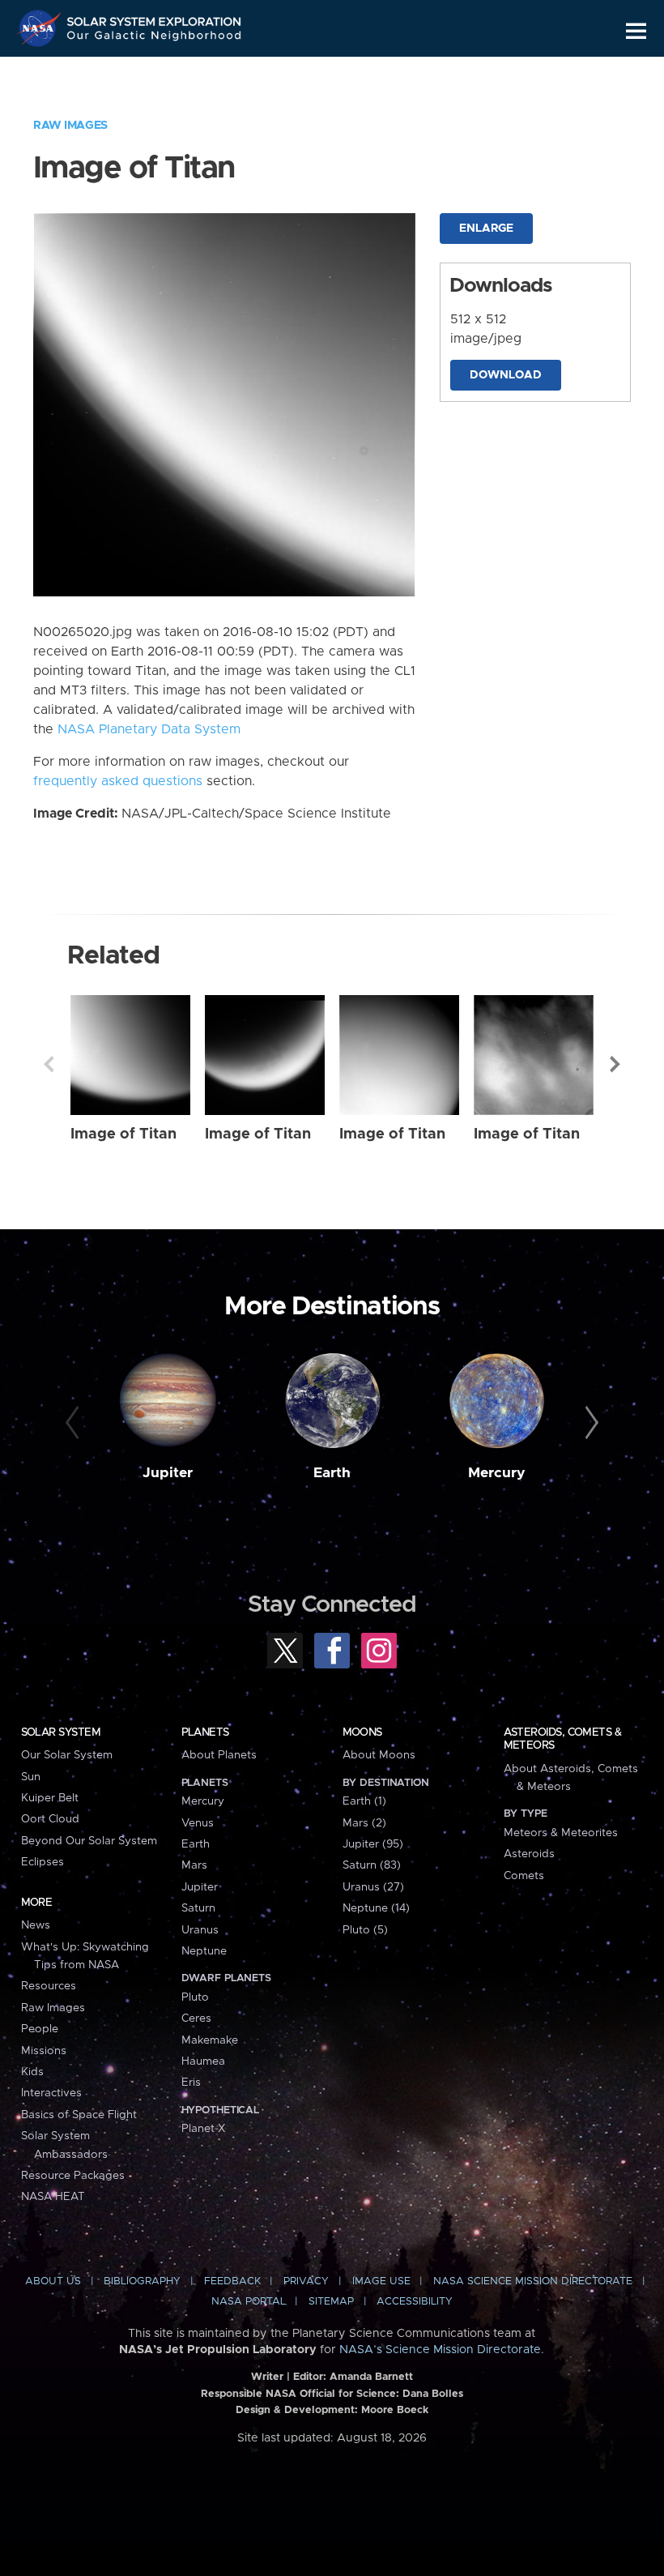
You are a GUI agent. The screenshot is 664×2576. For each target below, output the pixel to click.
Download (506, 375)
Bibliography (142, 2281)
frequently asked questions (118, 781)
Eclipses (43, 1862)
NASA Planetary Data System (149, 729)
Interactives (51, 2093)
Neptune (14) (376, 1908)
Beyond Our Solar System (89, 1841)
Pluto (195, 1997)
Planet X (203, 2129)
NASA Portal (249, 2302)
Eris (191, 2083)
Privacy (306, 2281)
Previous (49, 1064)
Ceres (196, 2019)
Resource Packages (73, 2176)
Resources (49, 1986)
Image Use (381, 2281)
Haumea (203, 2061)
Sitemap (331, 2302)
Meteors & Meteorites (561, 1833)
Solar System (61, 1732)
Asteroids (529, 1854)
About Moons (379, 1755)
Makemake (210, 2040)
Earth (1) (364, 1801)
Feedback (232, 2281)
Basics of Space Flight (79, 2115)
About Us (53, 2281)
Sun (31, 1777)
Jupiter (168, 1473)
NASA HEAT (53, 2197)
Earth (332, 1473)
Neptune (204, 1951)
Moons (362, 1732)
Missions (44, 2051)
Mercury (497, 1473)
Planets (205, 1732)
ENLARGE (486, 229)
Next (615, 1064)
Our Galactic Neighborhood (155, 38)
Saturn (198, 1908)
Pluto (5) (365, 1930)
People (40, 2029)
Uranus (200, 1930)
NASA (41, 28)
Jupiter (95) (373, 1844)
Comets (524, 1876)
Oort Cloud (50, 1819)
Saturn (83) (372, 1865)
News (36, 1925)
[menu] (636, 31)
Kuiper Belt (50, 1798)
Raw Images (70, 126)
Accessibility (415, 2302)
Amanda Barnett (371, 2377)
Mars (194, 1865)
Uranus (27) (373, 1887)
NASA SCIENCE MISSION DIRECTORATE (533, 2281)
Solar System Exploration (155, 18)
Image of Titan (123, 1134)
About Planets (219, 1755)
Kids (32, 2072)
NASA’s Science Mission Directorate (440, 2350)
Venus (198, 1823)
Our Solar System (67, 1755)
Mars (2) (364, 1823)
